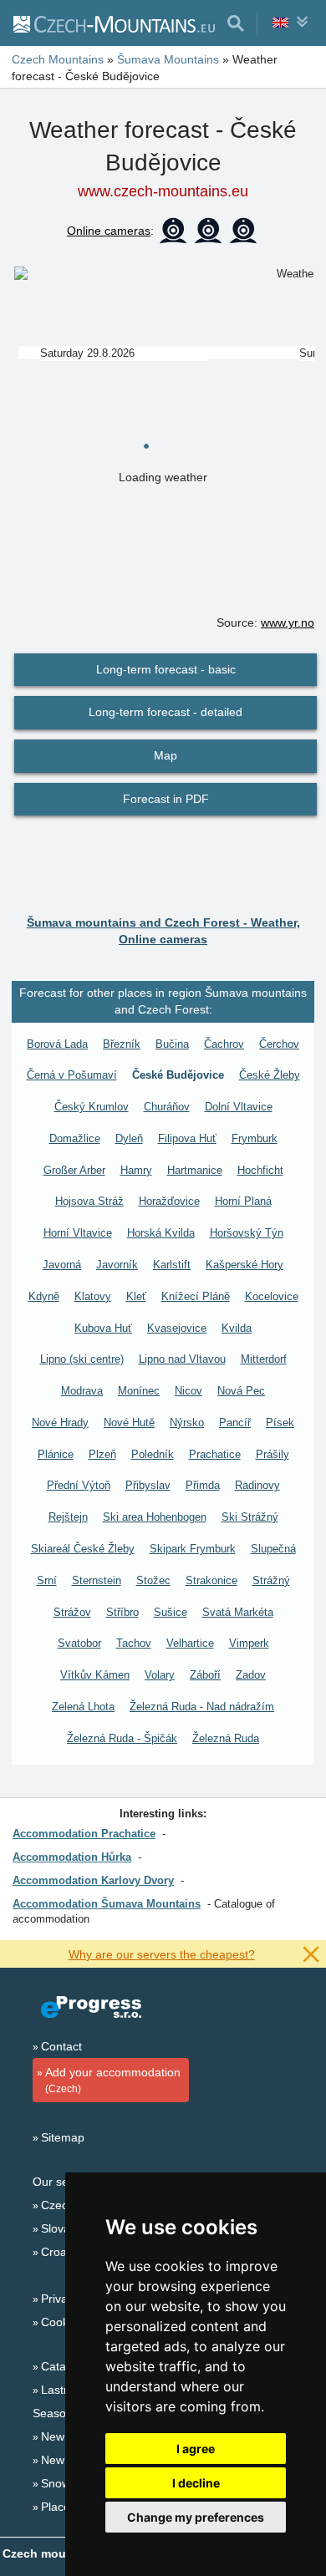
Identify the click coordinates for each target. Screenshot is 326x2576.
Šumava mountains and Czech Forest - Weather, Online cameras (163, 931)
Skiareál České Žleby (83, 1549)
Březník (122, 1044)
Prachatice (215, 1454)
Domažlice (75, 1138)
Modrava (82, 1391)
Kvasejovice (177, 1328)
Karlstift (172, 1265)
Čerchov (279, 1044)
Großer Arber (74, 1170)
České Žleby (270, 1075)
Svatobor (79, 1643)
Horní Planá (243, 1201)
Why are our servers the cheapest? (162, 1954)
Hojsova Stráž (89, 1201)
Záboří (205, 1675)
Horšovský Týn (247, 1233)
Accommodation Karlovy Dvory (93, 1880)
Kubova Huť (103, 1328)
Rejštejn (68, 1517)
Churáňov (167, 1107)
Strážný (271, 1580)
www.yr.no (288, 622)
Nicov (188, 1391)
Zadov (251, 1675)
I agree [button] (196, 2449)
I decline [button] (196, 2483)
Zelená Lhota (83, 1707)
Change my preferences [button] (196, 2517)
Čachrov (224, 1044)
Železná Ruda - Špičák (122, 1738)
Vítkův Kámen (95, 1675)
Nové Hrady (60, 1423)
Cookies (62, 2322)
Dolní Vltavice (239, 1107)
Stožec (153, 1580)
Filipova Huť (187, 1138)
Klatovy (93, 1296)
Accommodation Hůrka (72, 1857)
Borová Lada (57, 1044)
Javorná (62, 1265)
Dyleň (129, 1138)
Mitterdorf (264, 1359)
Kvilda (237, 1328)
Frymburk (255, 1138)
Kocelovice (272, 1296)
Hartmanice (195, 1170)
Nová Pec (241, 1391)
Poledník (153, 1454)
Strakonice (211, 1580)
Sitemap (63, 2137)
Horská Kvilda (161, 1233)
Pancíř (235, 1423)
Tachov (134, 1643)
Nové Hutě (129, 1423)
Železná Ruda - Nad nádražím (202, 1707)
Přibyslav (148, 1485)
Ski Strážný (250, 1517)
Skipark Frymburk (193, 1549)
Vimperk (249, 1643)
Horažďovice (169, 1201)
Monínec (139, 1391)
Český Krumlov (92, 1107)
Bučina (172, 1044)
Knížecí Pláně (196, 1296)
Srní (47, 1580)
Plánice (56, 1454)
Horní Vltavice (78, 1233)
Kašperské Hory (244, 1265)
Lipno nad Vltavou (182, 1359)
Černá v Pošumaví (72, 1075)
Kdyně (44, 1296)
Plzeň (102, 1454)
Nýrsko (187, 1423)
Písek (280, 1423)
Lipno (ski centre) (82, 1359)
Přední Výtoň (79, 1485)
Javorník (117, 1265)
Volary (160, 1675)
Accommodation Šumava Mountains (107, 1904)
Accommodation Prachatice (84, 1834)
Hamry (136, 1170)
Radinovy (257, 1485)
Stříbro (122, 1612)
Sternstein (97, 1580)
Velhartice (190, 1643)
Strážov (72, 1612)
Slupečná (273, 1549)
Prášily (273, 1454)
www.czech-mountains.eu (163, 191)
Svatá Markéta (238, 1612)
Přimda (203, 1485)
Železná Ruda (226, 1738)
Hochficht (260, 1170)
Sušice (171, 1612)
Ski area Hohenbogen (155, 1517)
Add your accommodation (113, 2080)
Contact (61, 2046)
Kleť (136, 1296)
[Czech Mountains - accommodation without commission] (113, 23)
